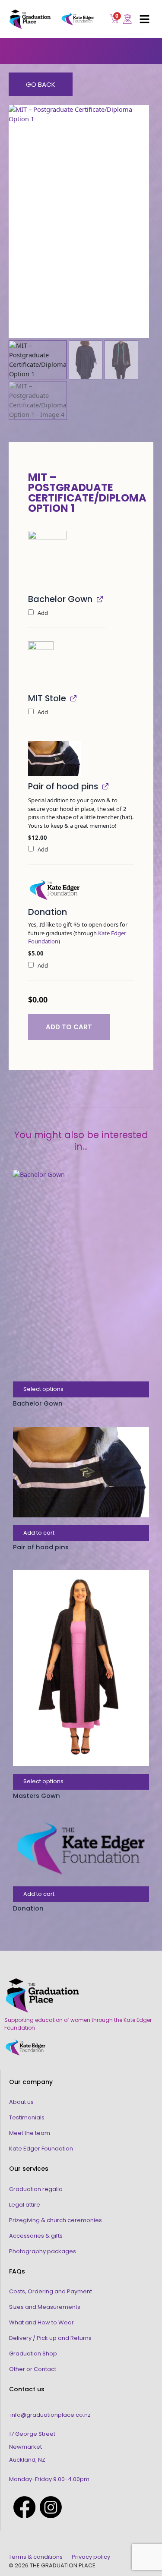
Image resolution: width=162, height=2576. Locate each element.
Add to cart (69, 1027)
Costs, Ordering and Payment (51, 2291)
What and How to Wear (41, 2322)
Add (42, 613)
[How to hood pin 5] (55, 759)
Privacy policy (91, 2557)
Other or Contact (33, 2369)
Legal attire (25, 2205)
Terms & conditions (36, 2557)
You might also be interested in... (81, 1141)
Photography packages (43, 2251)
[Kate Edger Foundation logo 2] (55, 890)
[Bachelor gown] (47, 560)
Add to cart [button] (39, 1533)
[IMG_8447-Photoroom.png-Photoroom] (41, 665)
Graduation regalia (36, 2189)
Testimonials (27, 2117)
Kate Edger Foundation (41, 2149)
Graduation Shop (33, 2354)
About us (21, 2102)
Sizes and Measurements (45, 2307)
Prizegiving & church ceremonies (56, 2220)
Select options (43, 1389)
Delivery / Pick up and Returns (50, 2338)
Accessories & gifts (36, 2236)
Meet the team (30, 2133)
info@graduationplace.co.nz (51, 2415)
